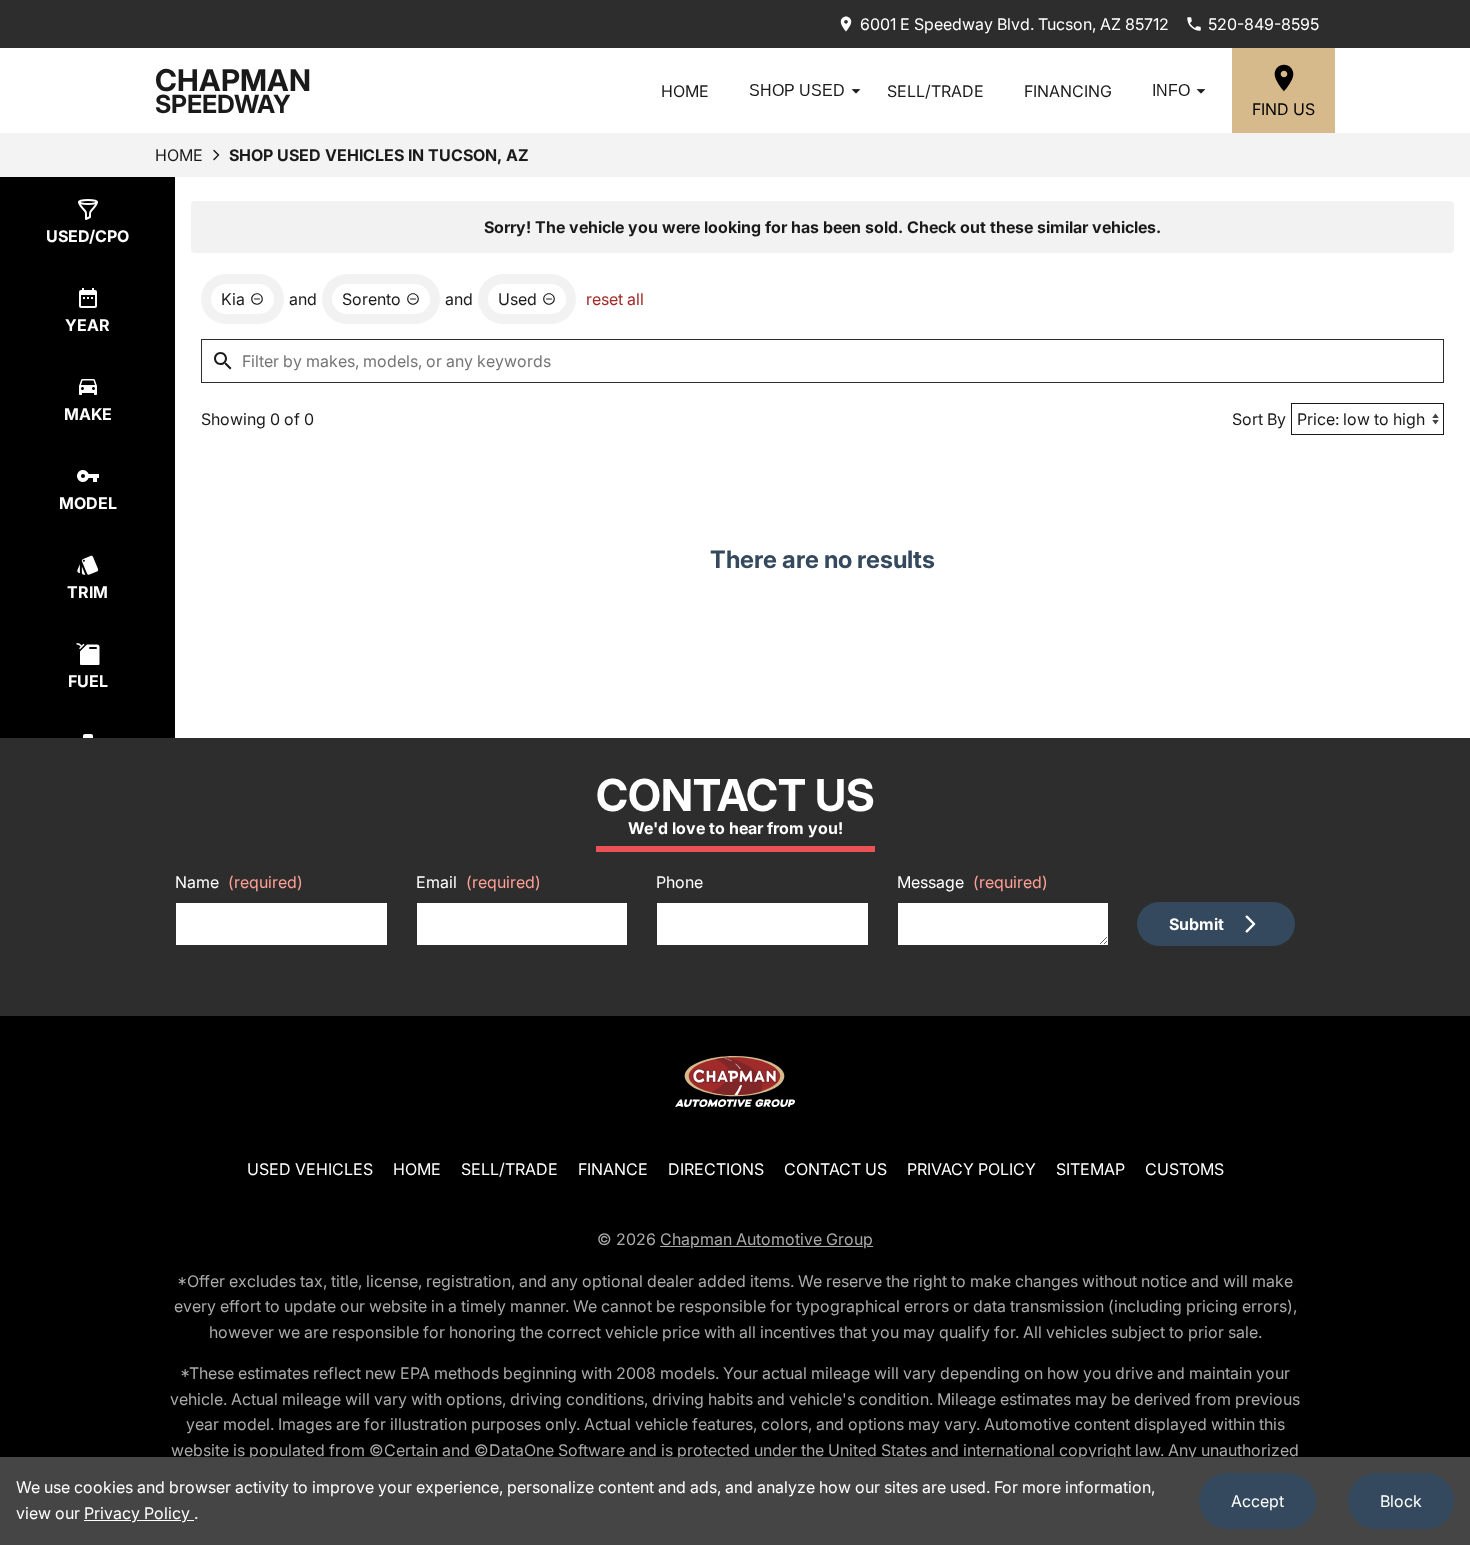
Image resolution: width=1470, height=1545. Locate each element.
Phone (679, 882)
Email (478, 882)
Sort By (1259, 419)
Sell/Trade (935, 91)
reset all (615, 299)
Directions (716, 1169)
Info (1171, 90)
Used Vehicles (310, 1169)
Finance (613, 1169)
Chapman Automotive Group (766, 1239)
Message (972, 882)
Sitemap (1090, 1169)
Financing (1068, 91)
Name (239, 882)
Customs (1184, 1169)
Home (685, 91)
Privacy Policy (971, 1169)
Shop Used (797, 90)
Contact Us (835, 1169)
